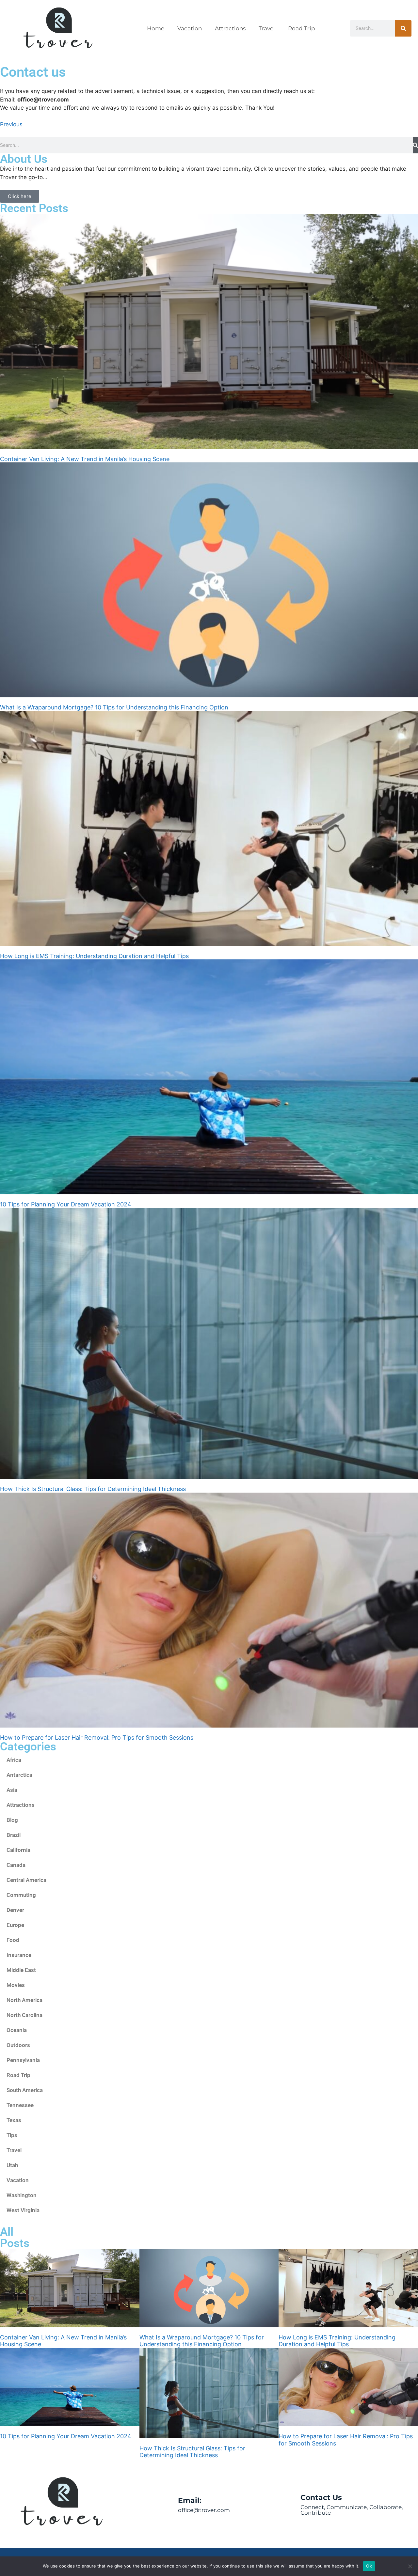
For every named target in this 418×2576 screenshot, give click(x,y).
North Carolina (24, 2015)
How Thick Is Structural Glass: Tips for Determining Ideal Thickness (93, 1489)
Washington (22, 2195)
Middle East (21, 1970)
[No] (410, 2566)
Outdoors (18, 2045)
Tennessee (20, 2105)
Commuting (21, 1895)
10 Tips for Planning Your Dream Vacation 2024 (66, 1204)
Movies (16, 1985)
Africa (14, 1760)
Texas (14, 2120)
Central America (26, 1880)
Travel (267, 28)
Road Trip (302, 28)
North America (24, 2000)
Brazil (14, 1835)
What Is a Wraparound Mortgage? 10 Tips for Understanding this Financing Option (114, 707)
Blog (12, 1820)
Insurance (19, 1955)
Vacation (190, 28)
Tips (12, 2135)
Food (13, 1940)
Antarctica (19, 1775)
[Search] (403, 28)
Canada (16, 1865)
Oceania (17, 2030)
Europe (15, 1925)
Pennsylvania (23, 2060)
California (18, 1850)
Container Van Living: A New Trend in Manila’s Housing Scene (85, 459)
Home (156, 28)
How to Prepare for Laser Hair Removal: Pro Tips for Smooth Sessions (97, 1738)
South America (25, 2090)
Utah (12, 2165)
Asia (12, 1790)
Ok (369, 2566)
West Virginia (23, 2210)
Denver (15, 1910)
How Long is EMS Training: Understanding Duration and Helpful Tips (94, 956)
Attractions (230, 28)
